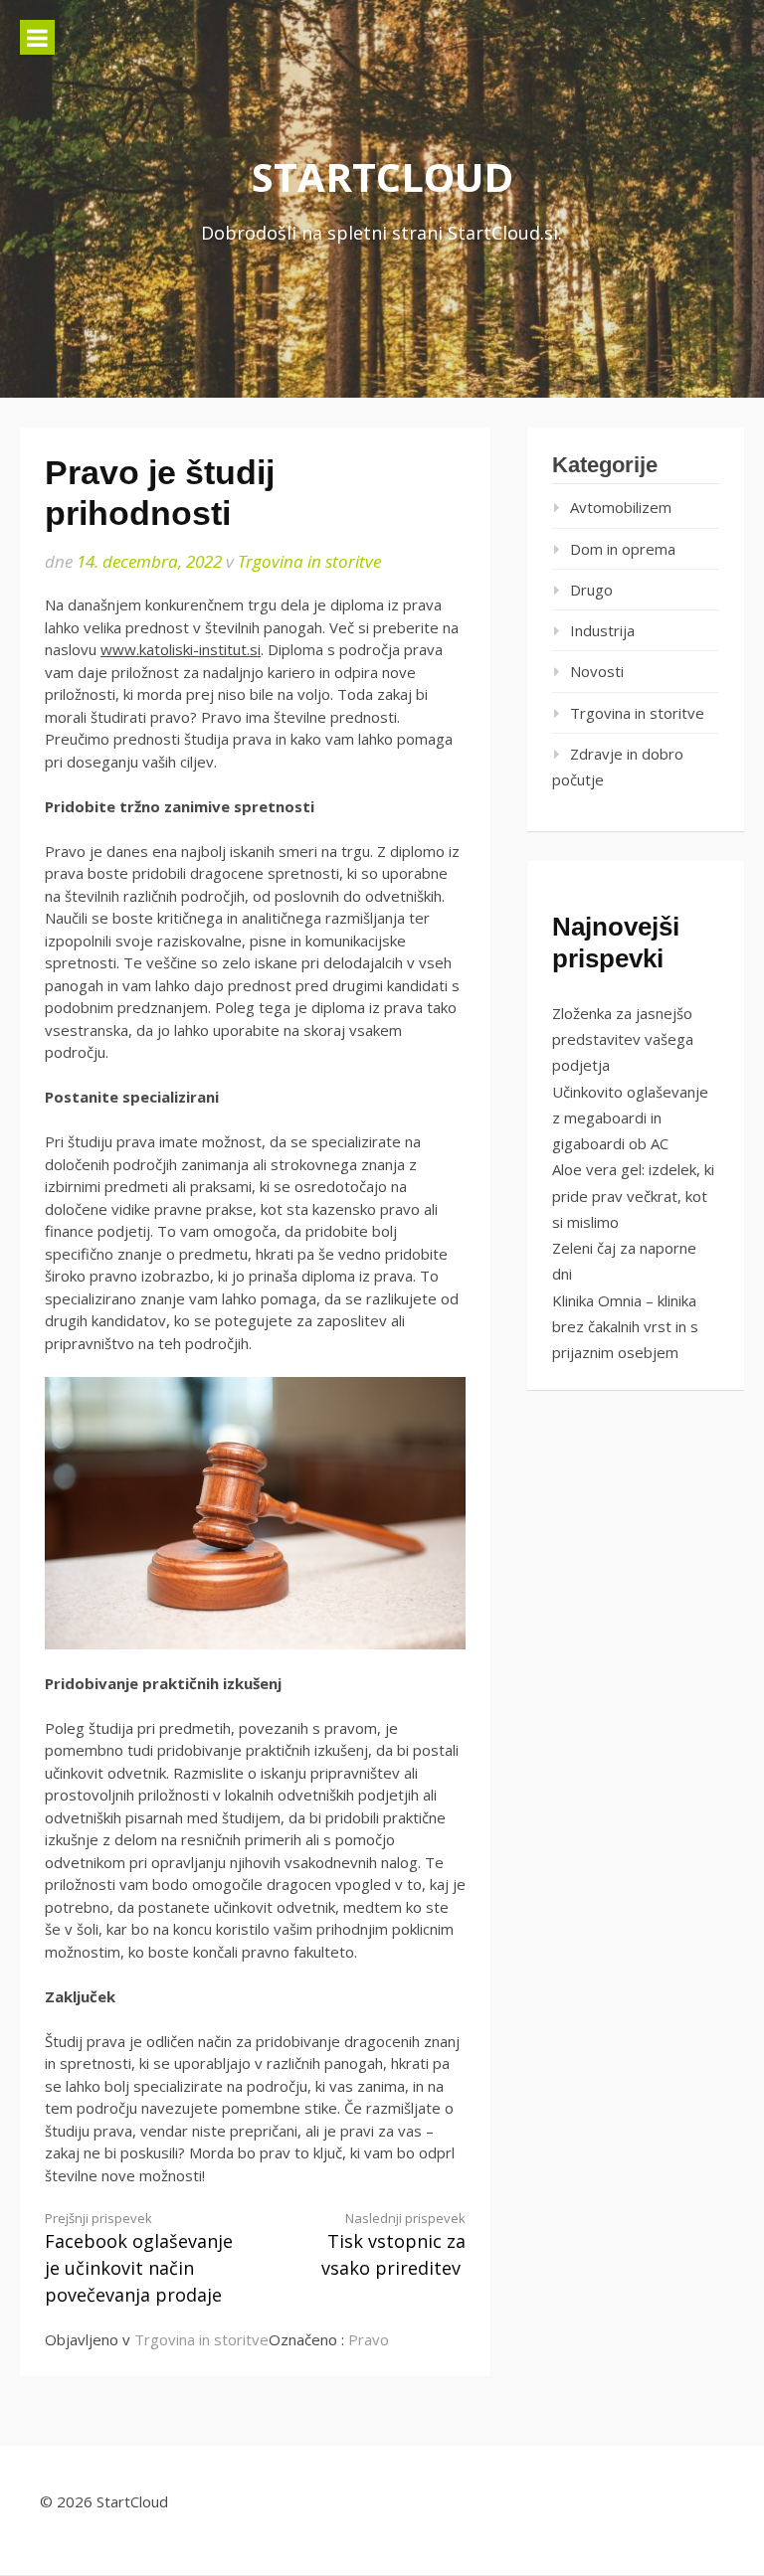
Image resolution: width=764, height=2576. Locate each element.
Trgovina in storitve (309, 561)
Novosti (597, 671)
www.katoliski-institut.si (181, 649)
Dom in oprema (623, 549)
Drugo (591, 590)
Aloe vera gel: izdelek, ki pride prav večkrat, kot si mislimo (633, 1196)
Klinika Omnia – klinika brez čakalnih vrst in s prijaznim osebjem (625, 1327)
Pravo (369, 2339)
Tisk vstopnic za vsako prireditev (393, 2245)
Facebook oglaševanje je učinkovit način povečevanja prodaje (139, 2258)
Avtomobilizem (621, 507)
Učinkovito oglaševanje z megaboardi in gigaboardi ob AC (630, 1118)
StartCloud (382, 176)
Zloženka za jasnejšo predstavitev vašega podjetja (623, 1039)
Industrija (602, 630)
